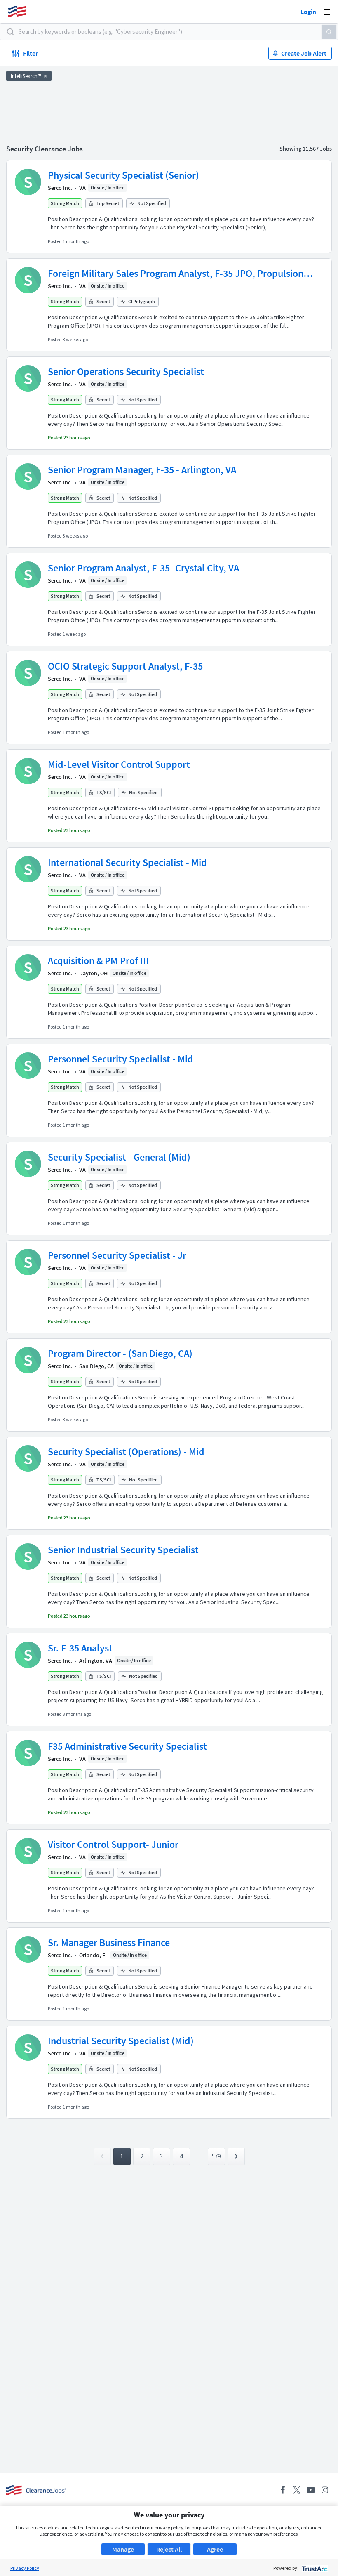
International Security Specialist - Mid (127, 862)
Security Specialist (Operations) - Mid (126, 1452)
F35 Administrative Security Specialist (127, 1746)
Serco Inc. (60, 188)
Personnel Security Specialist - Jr (117, 1255)
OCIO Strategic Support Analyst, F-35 (125, 666)
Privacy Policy (25, 2568)
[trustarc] (314, 2568)
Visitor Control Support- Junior (113, 1844)
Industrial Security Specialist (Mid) (121, 2041)
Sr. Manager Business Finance (109, 1943)
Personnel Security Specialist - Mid (121, 1059)
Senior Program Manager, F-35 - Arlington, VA (142, 470)
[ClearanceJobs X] (297, 2490)
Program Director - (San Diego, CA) (120, 1353)
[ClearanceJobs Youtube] (311, 2490)
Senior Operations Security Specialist (126, 372)
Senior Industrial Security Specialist (123, 1550)
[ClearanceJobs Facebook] (283, 2490)
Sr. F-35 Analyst (80, 1648)
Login (308, 12)
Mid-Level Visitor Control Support (119, 764)
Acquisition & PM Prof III (98, 961)
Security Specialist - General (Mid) (119, 1157)
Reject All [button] (169, 2549)
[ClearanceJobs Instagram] (325, 2490)
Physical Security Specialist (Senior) (123, 175)
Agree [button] (215, 2549)
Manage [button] (123, 2549)
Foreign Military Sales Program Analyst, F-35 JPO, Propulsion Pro (176, 274)
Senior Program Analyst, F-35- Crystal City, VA (143, 568)
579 (216, 2156)
